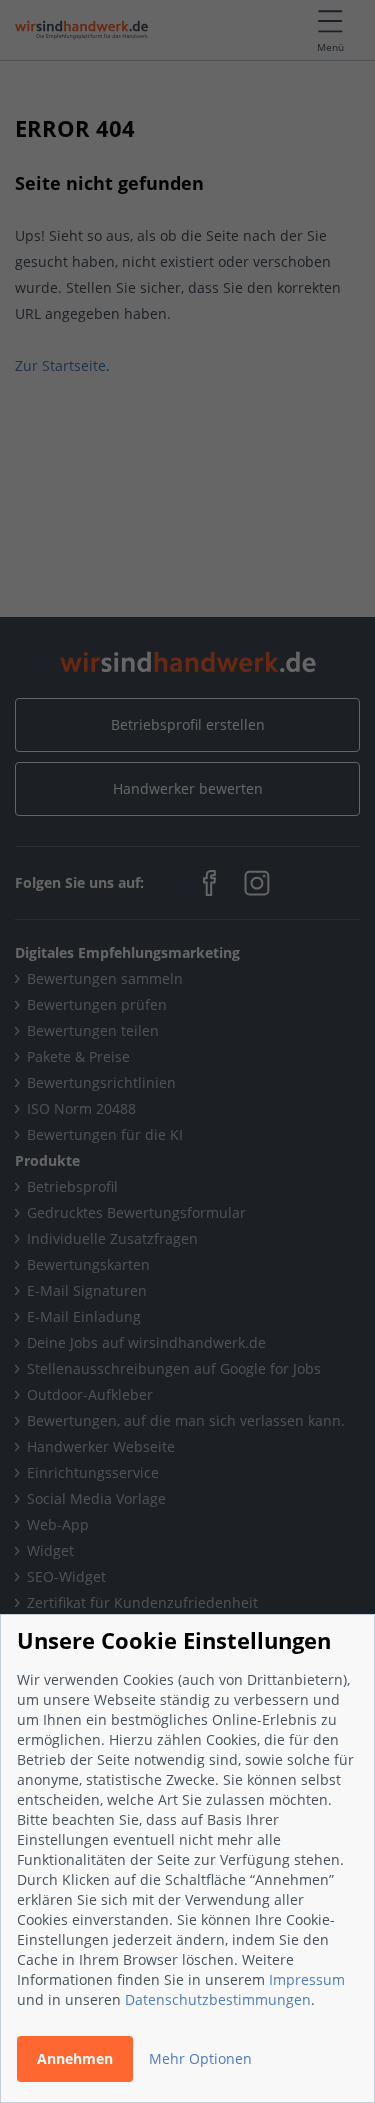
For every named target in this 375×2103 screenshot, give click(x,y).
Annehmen (75, 2058)
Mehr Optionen (200, 2058)
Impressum (307, 1979)
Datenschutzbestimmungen (218, 1999)
